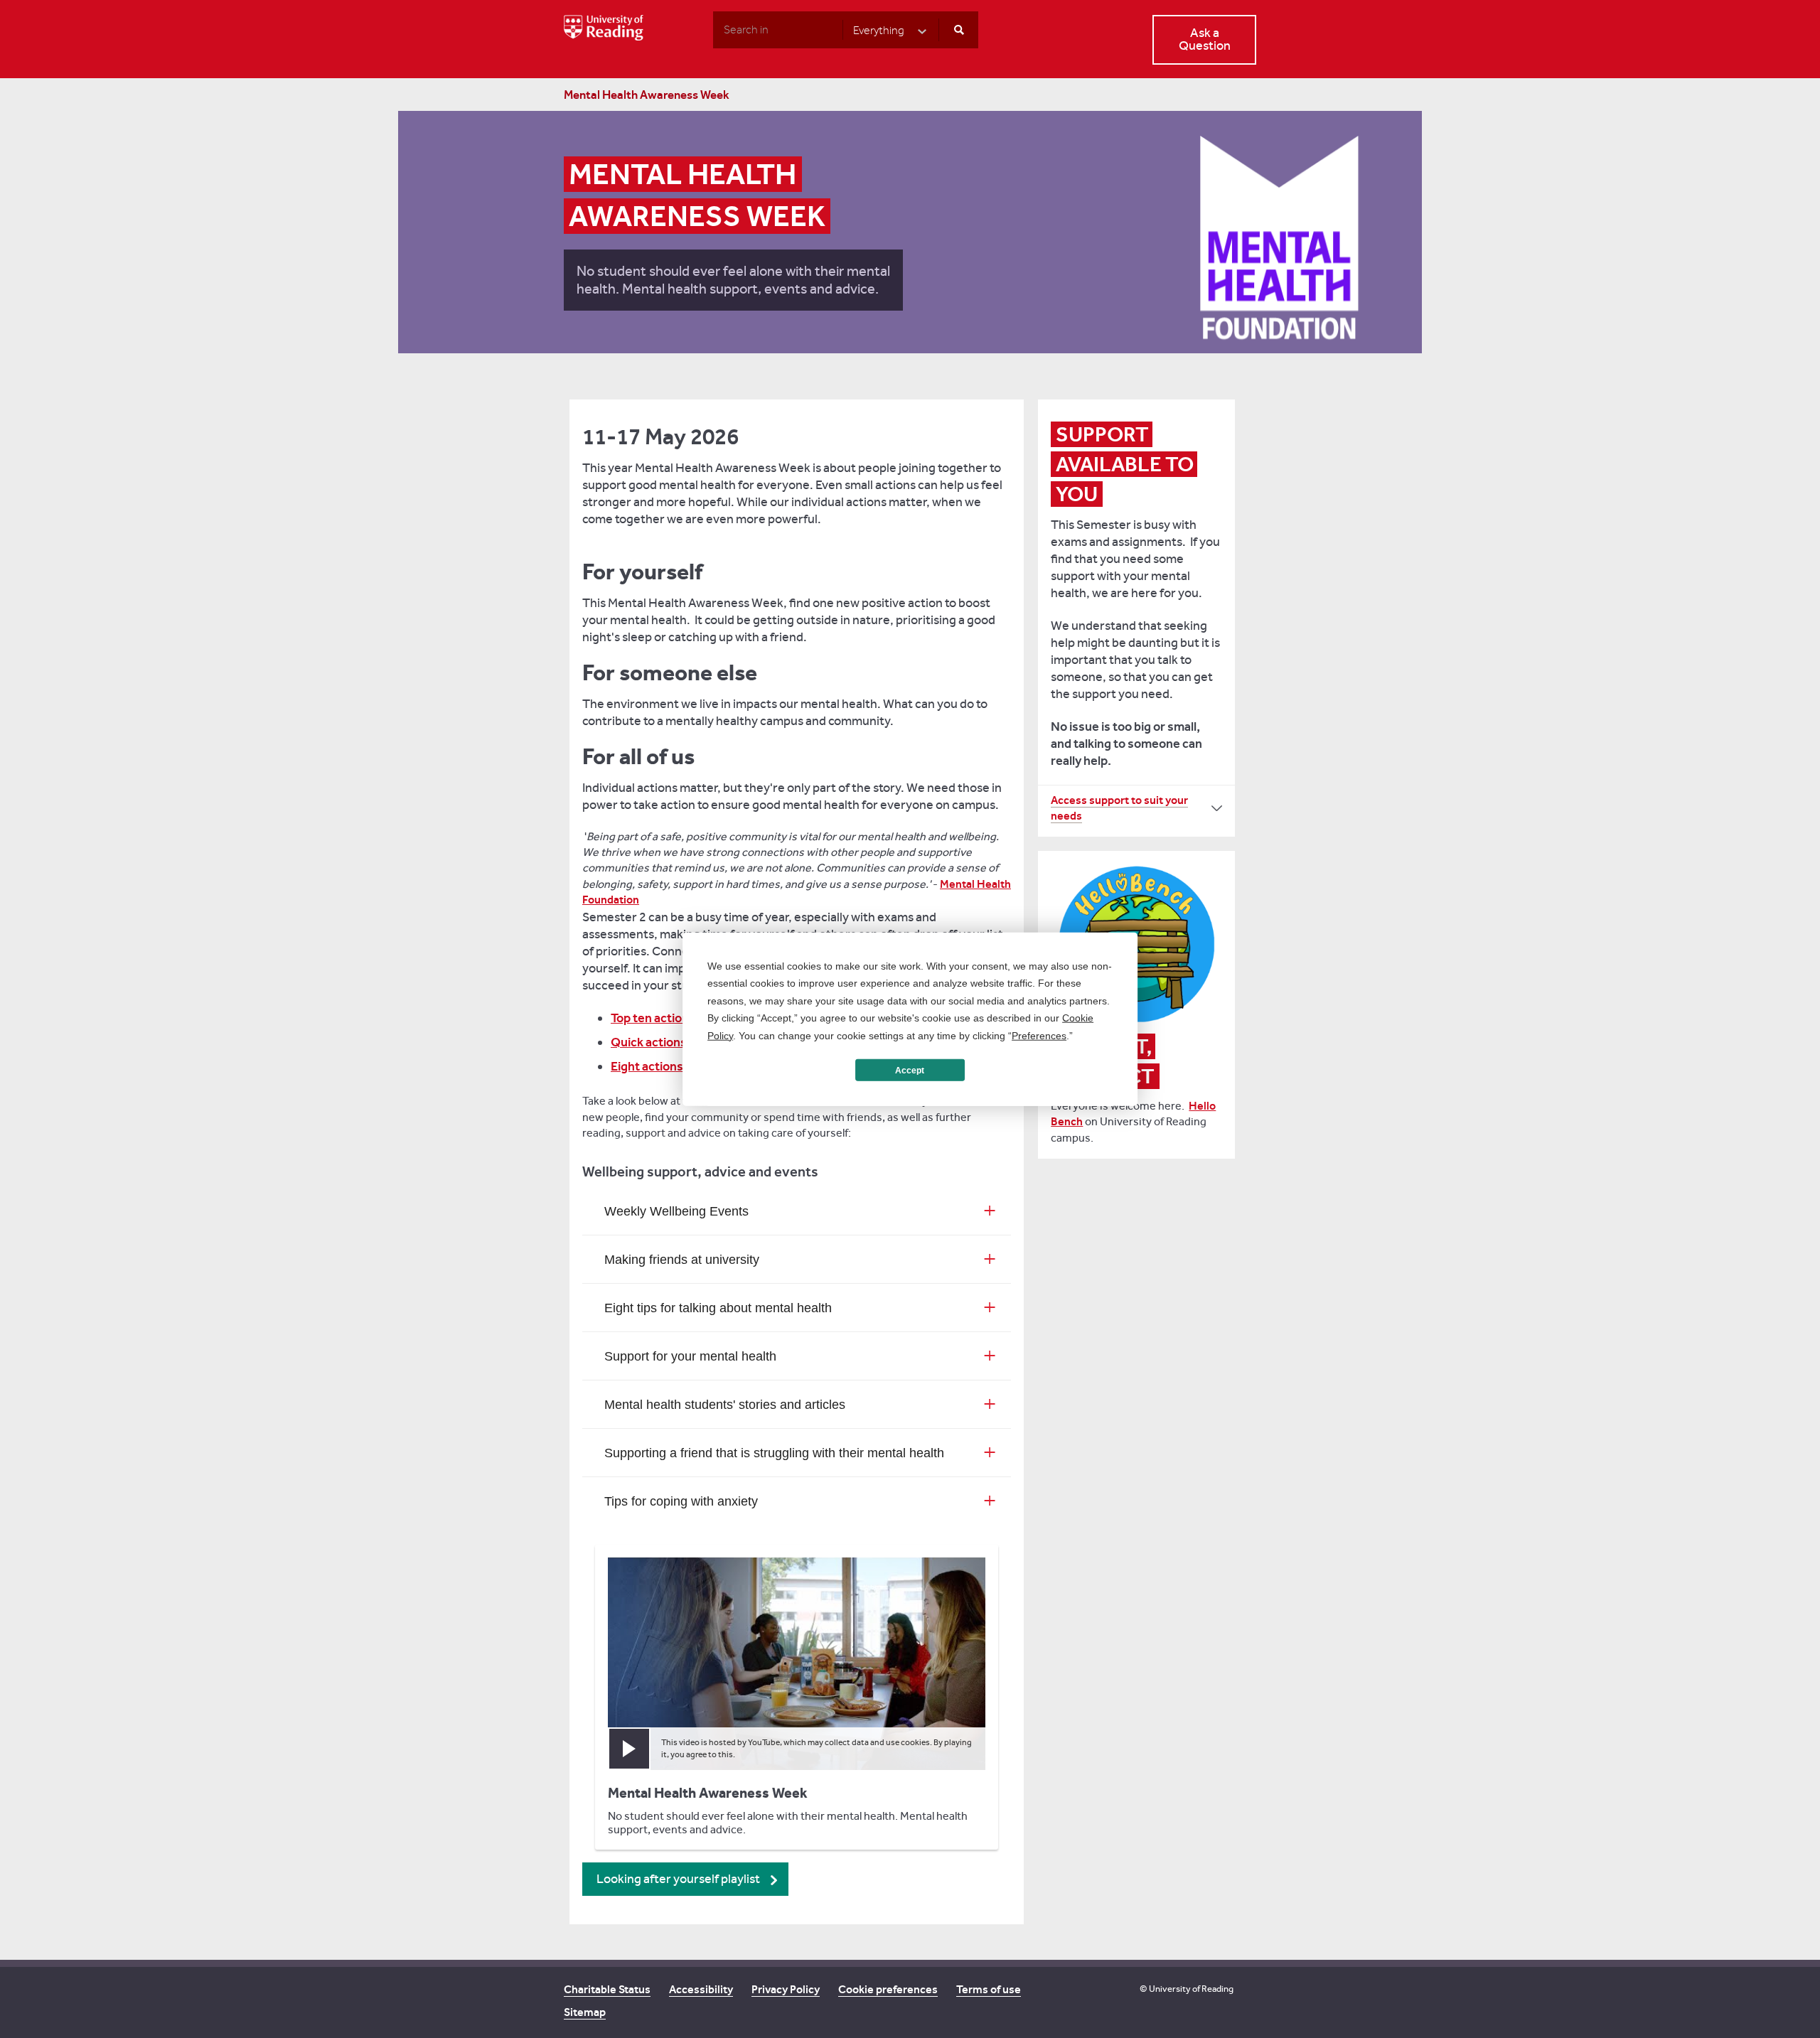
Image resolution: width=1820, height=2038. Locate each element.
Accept (910, 1070)
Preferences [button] (1039, 1035)
